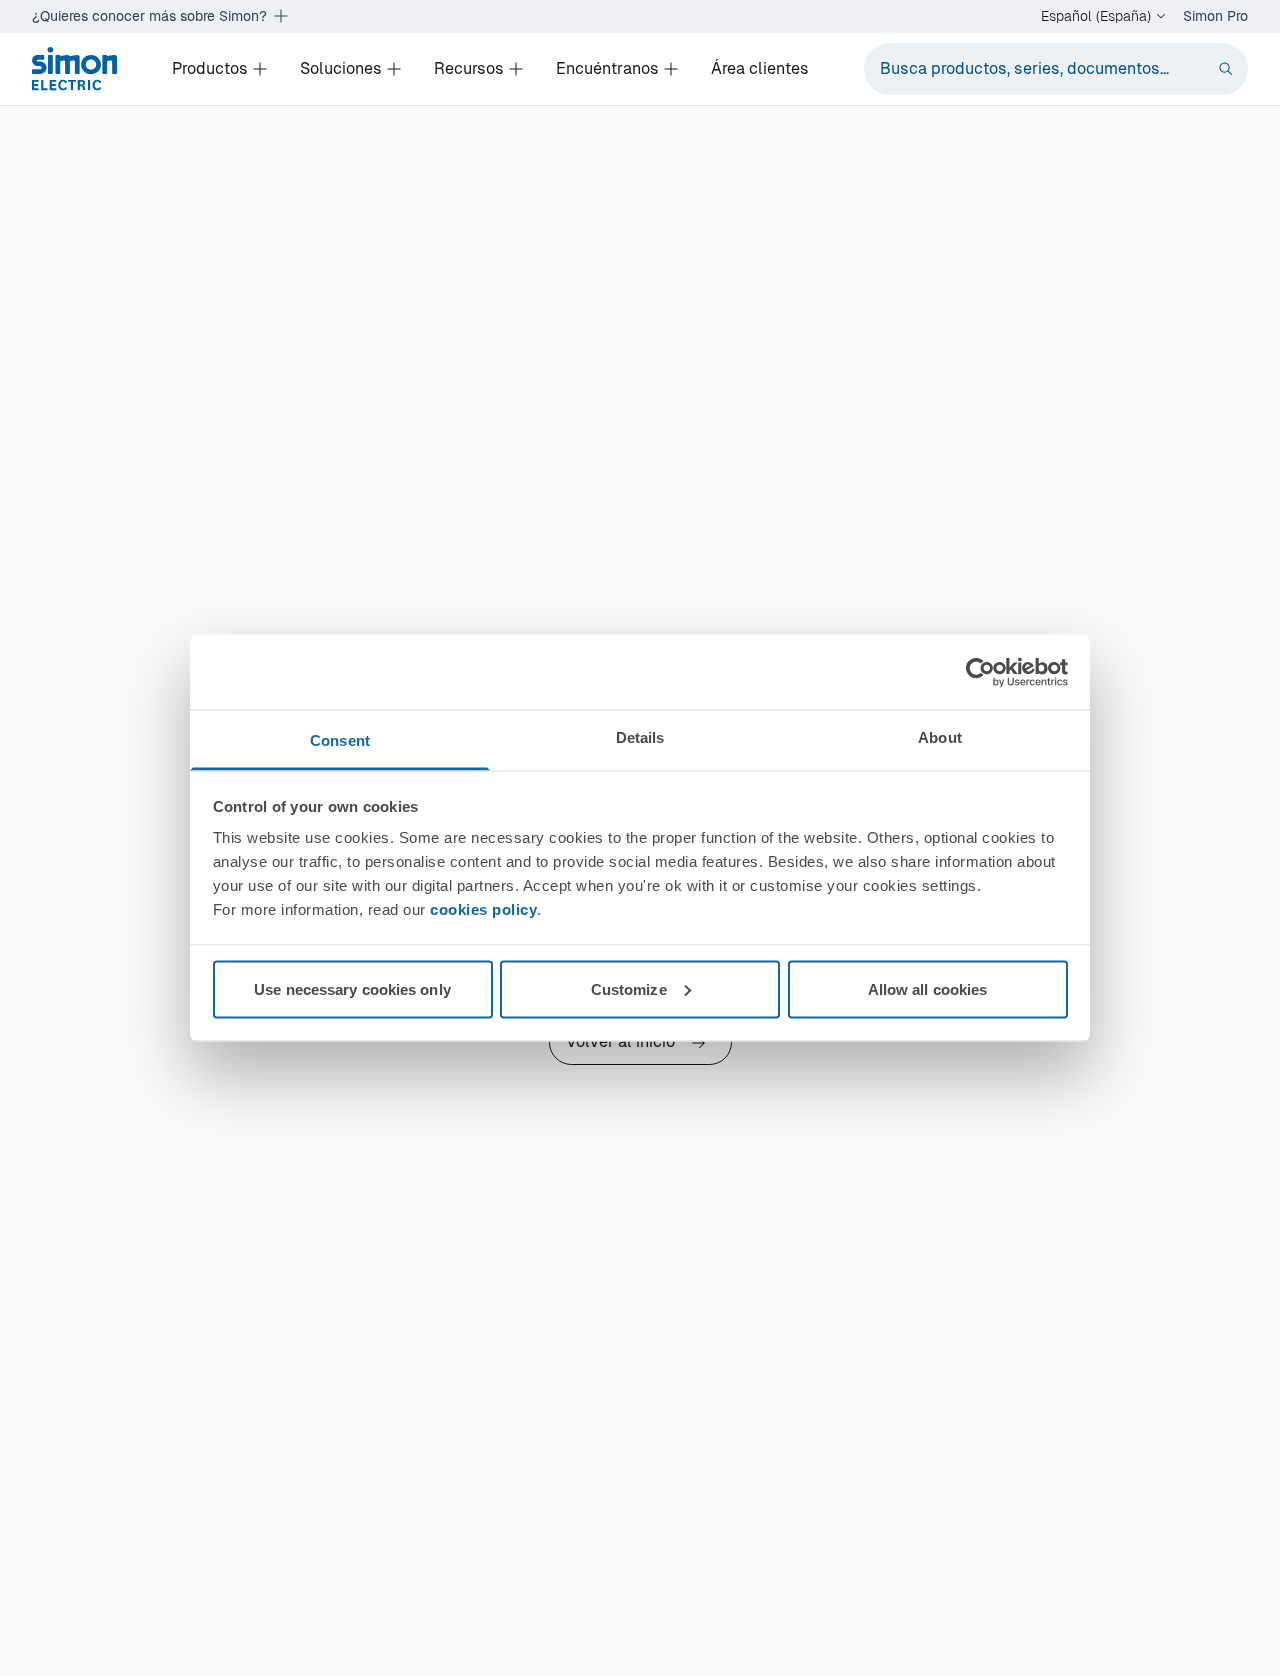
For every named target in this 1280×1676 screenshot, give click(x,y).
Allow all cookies (928, 988)
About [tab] (940, 737)
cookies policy (483, 909)
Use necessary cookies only (352, 988)
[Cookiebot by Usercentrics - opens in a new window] (980, 672)
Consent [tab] (340, 740)
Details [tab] (640, 737)
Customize (629, 988)
